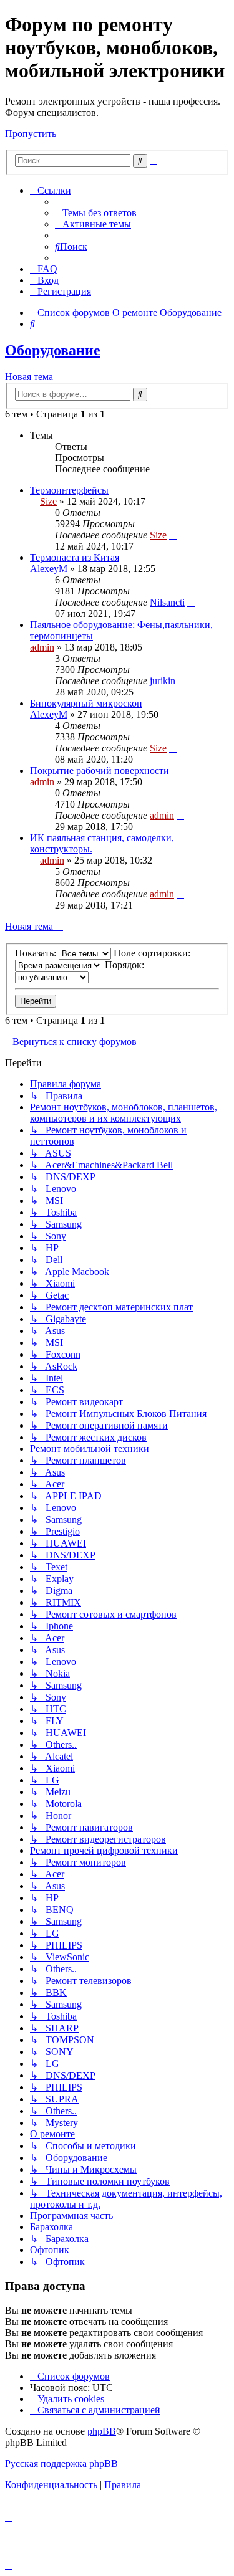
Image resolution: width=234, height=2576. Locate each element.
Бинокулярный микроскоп (86, 703)
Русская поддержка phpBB (61, 2464)
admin (42, 647)
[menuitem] (96, 213)
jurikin (163, 681)
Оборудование (53, 350)
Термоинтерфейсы (69, 490)
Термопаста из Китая (75, 557)
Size (48, 501)
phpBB (102, 2431)
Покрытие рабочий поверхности (100, 770)
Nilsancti (167, 602)
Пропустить (31, 134)
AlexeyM (49, 569)
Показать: (37, 953)
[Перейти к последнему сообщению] (173, 535)
